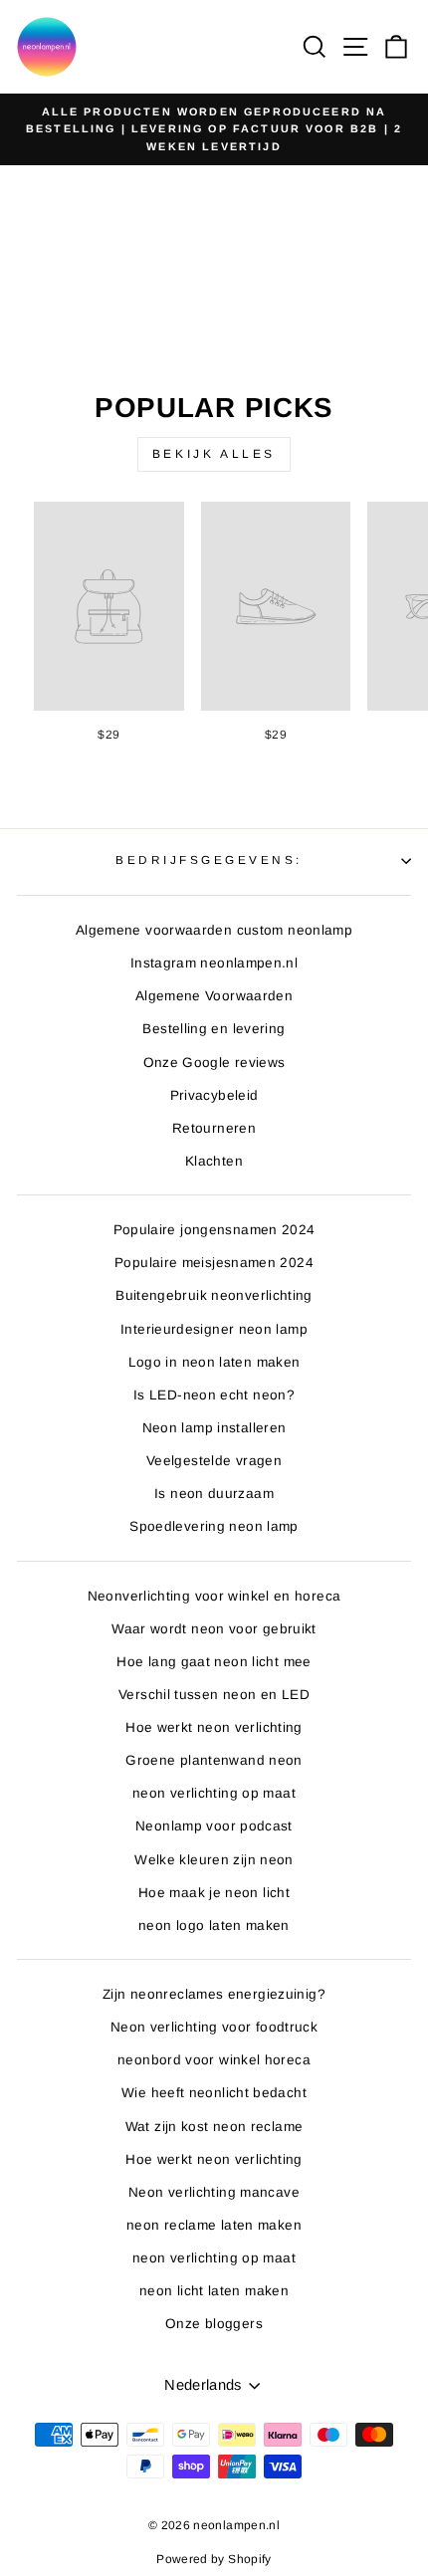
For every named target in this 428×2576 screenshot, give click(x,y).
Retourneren (214, 1128)
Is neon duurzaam (214, 1494)
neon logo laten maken (214, 1926)
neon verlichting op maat (214, 1793)
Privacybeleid (214, 1095)
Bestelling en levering (214, 1029)
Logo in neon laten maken (214, 1362)
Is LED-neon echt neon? (214, 1395)
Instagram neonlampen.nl (214, 963)
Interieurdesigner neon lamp (214, 1329)
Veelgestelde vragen (214, 1461)
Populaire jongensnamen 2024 (214, 1230)
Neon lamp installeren (214, 1428)
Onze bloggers (214, 2324)
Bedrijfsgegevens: (209, 859)
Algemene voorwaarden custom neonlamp (214, 930)
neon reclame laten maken (214, 2225)
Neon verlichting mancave (214, 2192)
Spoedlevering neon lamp (214, 1526)
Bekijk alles (214, 454)
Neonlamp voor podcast (214, 1826)
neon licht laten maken (214, 2291)
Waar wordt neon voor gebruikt (214, 1629)
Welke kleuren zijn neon (214, 1860)
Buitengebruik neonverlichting (214, 1295)
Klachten (214, 1161)
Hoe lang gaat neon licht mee (214, 1662)
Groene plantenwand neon (214, 1760)
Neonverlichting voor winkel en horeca (214, 1596)
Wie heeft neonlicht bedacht (214, 2093)
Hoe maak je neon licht (214, 1893)
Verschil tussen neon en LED (214, 1695)
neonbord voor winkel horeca (214, 2060)
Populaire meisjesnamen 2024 (214, 1263)
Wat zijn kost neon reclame (214, 2127)
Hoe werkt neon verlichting (214, 1727)
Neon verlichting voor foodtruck (214, 2027)
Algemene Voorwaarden (214, 996)
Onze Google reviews (214, 1063)
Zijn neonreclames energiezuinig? (214, 1994)
